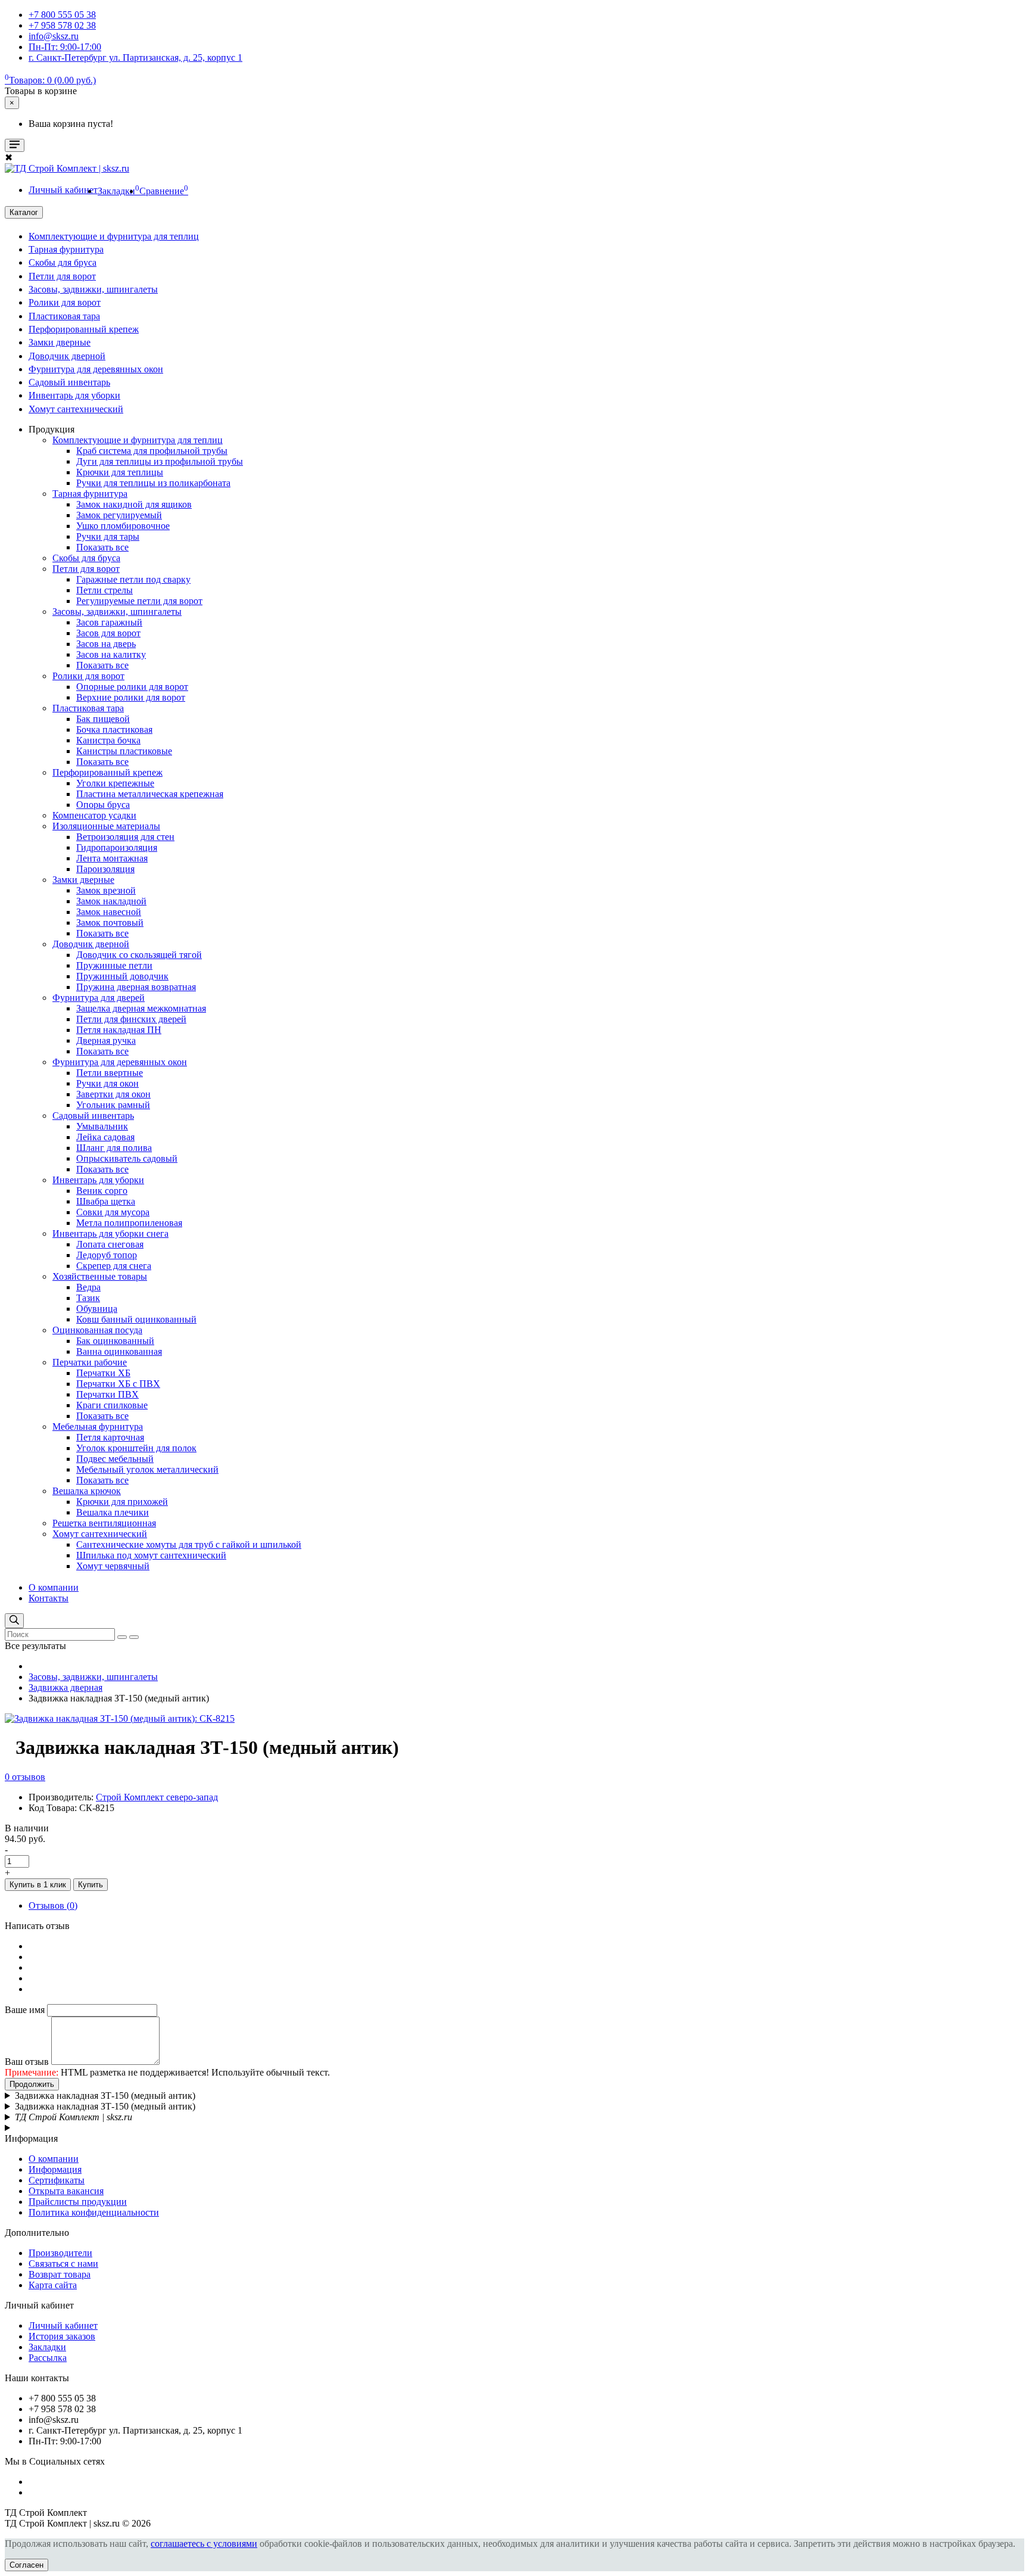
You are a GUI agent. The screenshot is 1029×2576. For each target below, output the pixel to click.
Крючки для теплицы (120, 472)
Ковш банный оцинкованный (136, 1319)
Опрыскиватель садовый (127, 1158)
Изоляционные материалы (106, 826)
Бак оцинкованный (115, 1341)
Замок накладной (111, 901)
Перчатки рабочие (90, 1362)
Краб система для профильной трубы (152, 451)
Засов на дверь (106, 644)
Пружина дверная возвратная (136, 987)
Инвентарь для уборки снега (110, 1233)
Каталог (24, 212)
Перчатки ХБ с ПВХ (118, 1384)
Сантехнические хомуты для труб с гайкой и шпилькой (189, 1544)
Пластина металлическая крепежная (150, 794)
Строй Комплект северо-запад (157, 1797)
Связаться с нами (63, 2264)
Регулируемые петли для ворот (139, 601)
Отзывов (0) (53, 1905)
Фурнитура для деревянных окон (96, 369)
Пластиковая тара (64, 316)
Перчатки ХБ (103, 1373)
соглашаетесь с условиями (204, 2544)
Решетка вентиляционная (104, 1523)
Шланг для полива (114, 1148)
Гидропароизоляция (117, 847)
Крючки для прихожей (122, 1502)
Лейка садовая (105, 1137)
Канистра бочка (108, 740)
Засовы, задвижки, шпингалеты (93, 289)
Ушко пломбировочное (123, 526)
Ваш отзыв (27, 2062)
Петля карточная (110, 1437)
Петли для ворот (62, 276)
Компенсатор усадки (94, 815)
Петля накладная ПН (119, 1030)
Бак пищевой (103, 719)
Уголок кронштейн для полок (136, 1448)
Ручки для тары (108, 536)
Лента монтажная (112, 858)
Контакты (49, 1598)
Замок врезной (106, 890)
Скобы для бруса (63, 262)
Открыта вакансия (66, 2191)
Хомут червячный (113, 1566)
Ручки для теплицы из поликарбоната (153, 483)
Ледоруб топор (107, 1255)
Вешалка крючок (87, 1491)
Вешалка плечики (113, 1512)
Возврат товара (60, 2274)
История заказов (62, 2336)
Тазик (88, 1298)
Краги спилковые (112, 1405)
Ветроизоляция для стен (125, 837)
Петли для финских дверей (131, 1019)
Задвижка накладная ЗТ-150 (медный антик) (105, 2096)
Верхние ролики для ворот (131, 697)
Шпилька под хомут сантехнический (151, 1555)
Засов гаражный (109, 622)
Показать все (102, 547)
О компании (54, 1587)
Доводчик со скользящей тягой (139, 955)
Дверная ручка (106, 1040)
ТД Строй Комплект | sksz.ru (74, 2117)
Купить (91, 1885)
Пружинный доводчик (122, 976)
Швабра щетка (106, 1201)
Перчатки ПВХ (107, 1394)
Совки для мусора (113, 1212)
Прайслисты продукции (78, 2202)
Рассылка (48, 2358)
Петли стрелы (105, 590)
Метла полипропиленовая (129, 1223)
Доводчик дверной (67, 356)
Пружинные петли (114, 965)
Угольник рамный (113, 1105)
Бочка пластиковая (114, 729)
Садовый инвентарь (69, 382)
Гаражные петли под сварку (133, 579)
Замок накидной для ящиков (134, 504)
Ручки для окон (107, 1083)
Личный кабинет (63, 2325)
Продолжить (32, 2084)
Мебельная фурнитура (98, 1427)
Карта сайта (53, 2285)
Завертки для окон (113, 1094)
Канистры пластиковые (124, 751)
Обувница (97, 1309)
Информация (55, 2169)
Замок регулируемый (119, 515)
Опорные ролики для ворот (132, 687)
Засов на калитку (111, 654)
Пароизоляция (105, 869)
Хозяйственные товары (100, 1276)
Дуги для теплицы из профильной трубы (160, 461)
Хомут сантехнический (76, 409)
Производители (60, 2253)
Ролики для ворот (65, 302)
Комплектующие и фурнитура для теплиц (114, 236)
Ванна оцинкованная (119, 1351)
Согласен (26, 2565)
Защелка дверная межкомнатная (141, 1008)
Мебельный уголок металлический (147, 1469)
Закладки (47, 2347)
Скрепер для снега (114, 1266)
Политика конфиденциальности (94, 2212)
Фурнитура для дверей (99, 998)
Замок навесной (109, 912)
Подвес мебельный (115, 1459)
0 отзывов (25, 1777)
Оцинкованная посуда (97, 1330)
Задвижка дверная (66, 1687)
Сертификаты (57, 2180)
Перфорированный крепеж (84, 329)
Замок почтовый (110, 923)
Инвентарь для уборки (74, 395)
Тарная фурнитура (66, 249)
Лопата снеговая (110, 1244)
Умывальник (102, 1126)
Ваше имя (25, 2010)
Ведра (88, 1287)
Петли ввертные (110, 1073)
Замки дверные (60, 342)
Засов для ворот (108, 633)
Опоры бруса (103, 805)
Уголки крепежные (115, 783)
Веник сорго (102, 1191)
